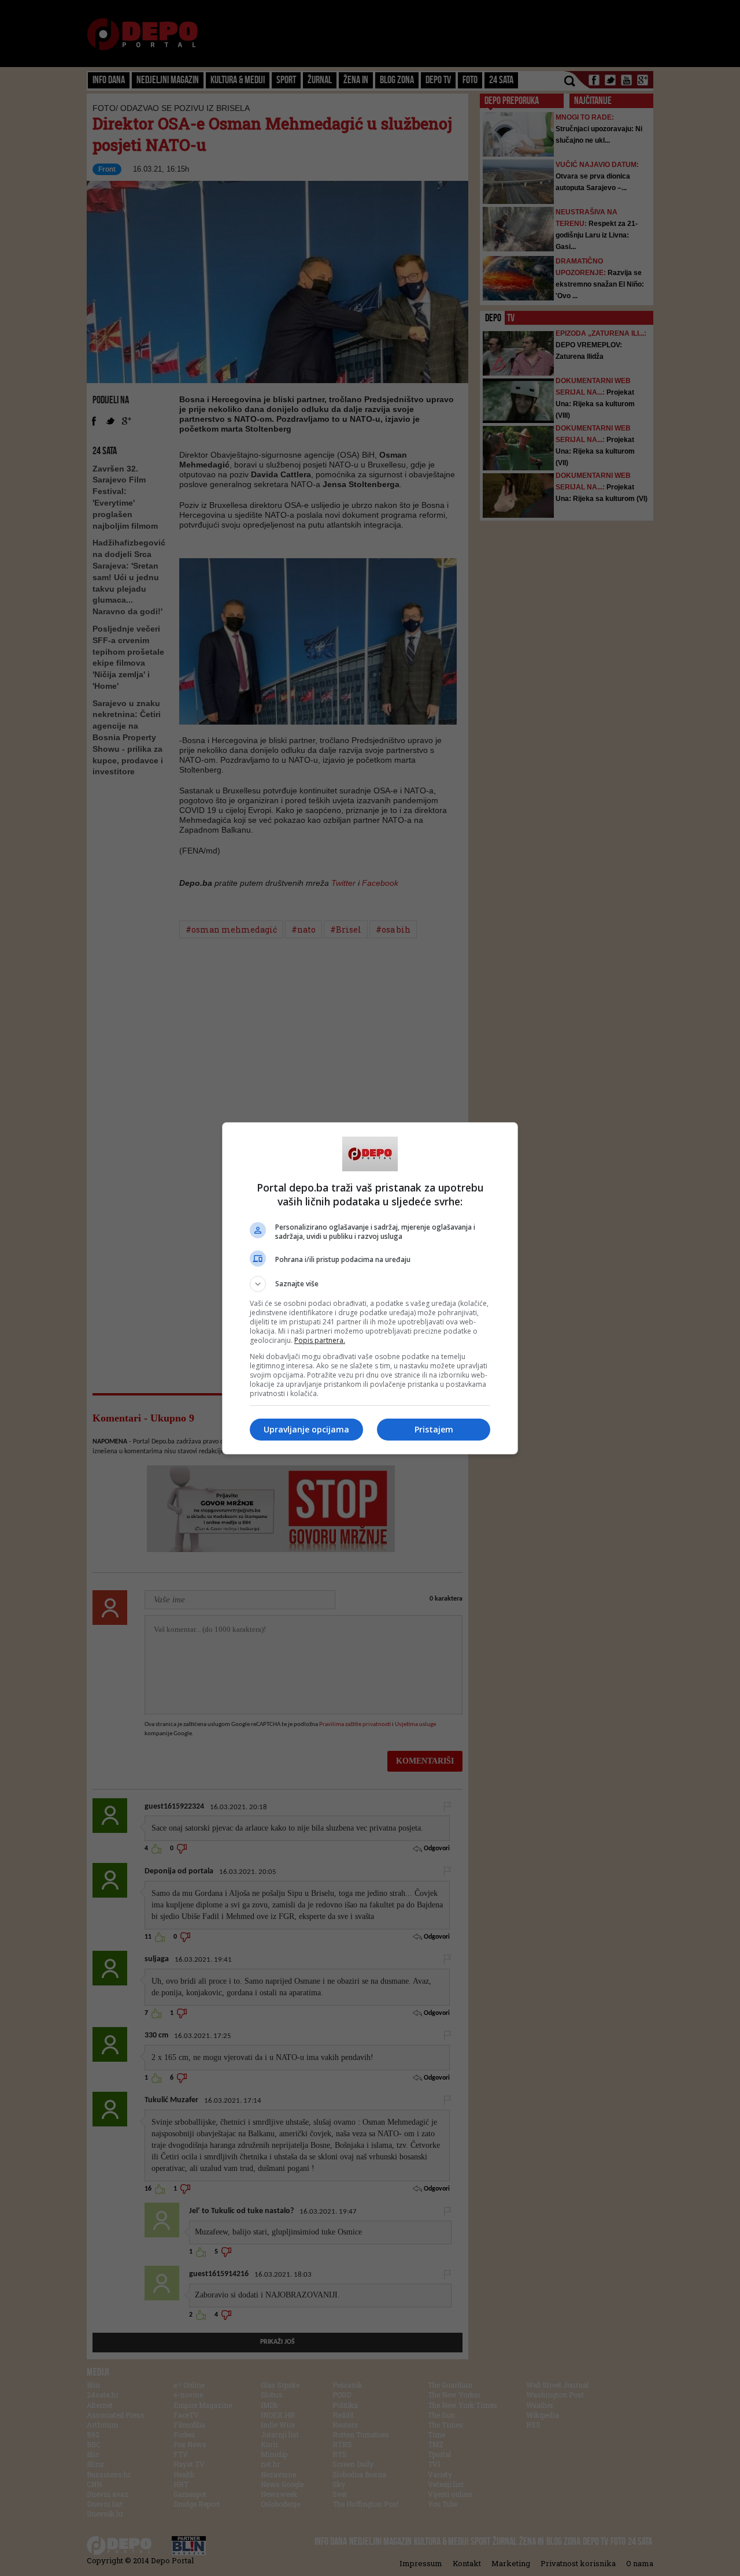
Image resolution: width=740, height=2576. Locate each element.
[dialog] (370, 1288)
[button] (370, 1284)
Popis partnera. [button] (320, 1340)
